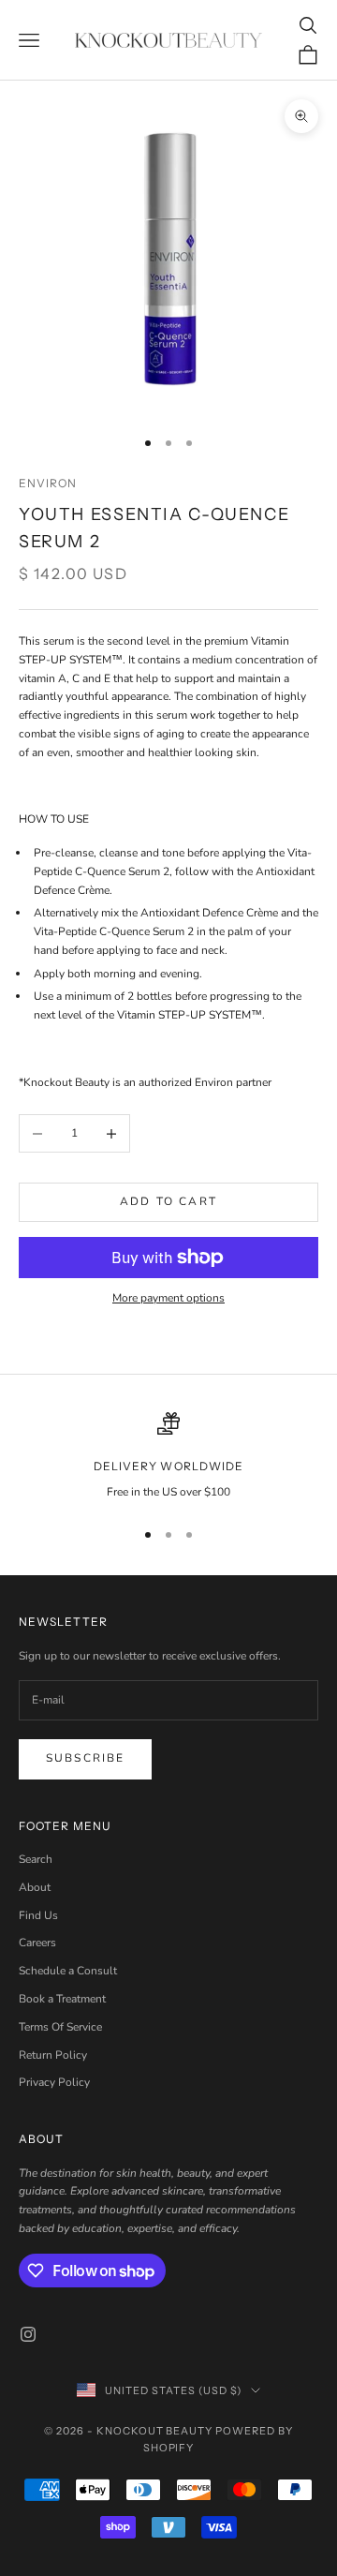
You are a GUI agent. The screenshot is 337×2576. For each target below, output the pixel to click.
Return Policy (53, 2055)
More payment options (168, 1298)
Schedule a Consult (68, 1971)
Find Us (38, 1915)
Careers (37, 1943)
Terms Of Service (60, 2027)
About (35, 1887)
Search (36, 1859)
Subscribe (85, 1758)
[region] (168, 1457)
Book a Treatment (62, 1999)
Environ (48, 483)
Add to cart (168, 1201)
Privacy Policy (54, 2082)
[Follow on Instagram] (28, 2334)
